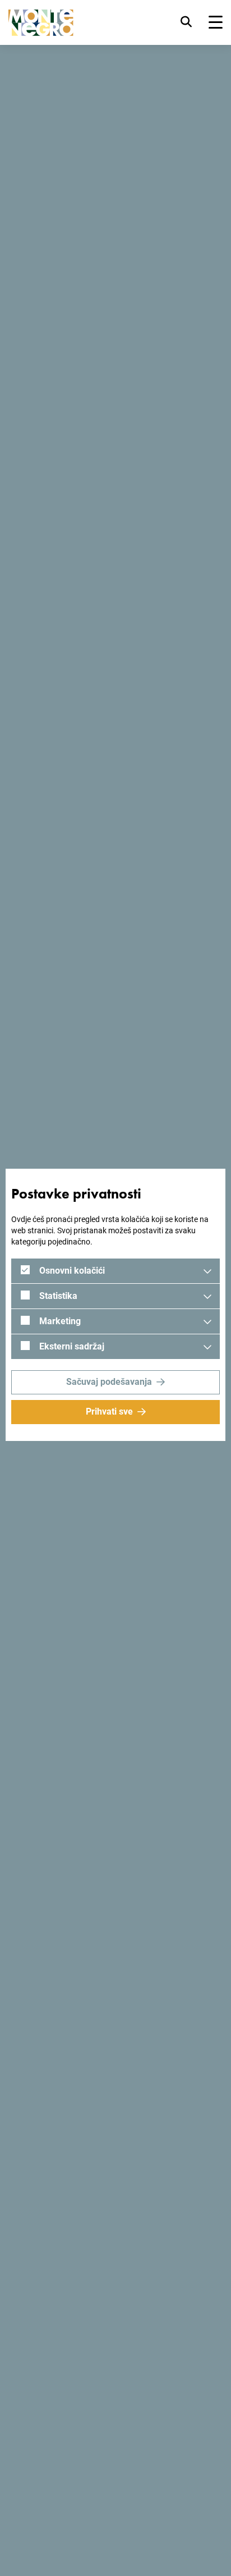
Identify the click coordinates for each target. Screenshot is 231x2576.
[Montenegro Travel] (41, 23)
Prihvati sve (109, 1411)
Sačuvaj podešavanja (109, 1382)
